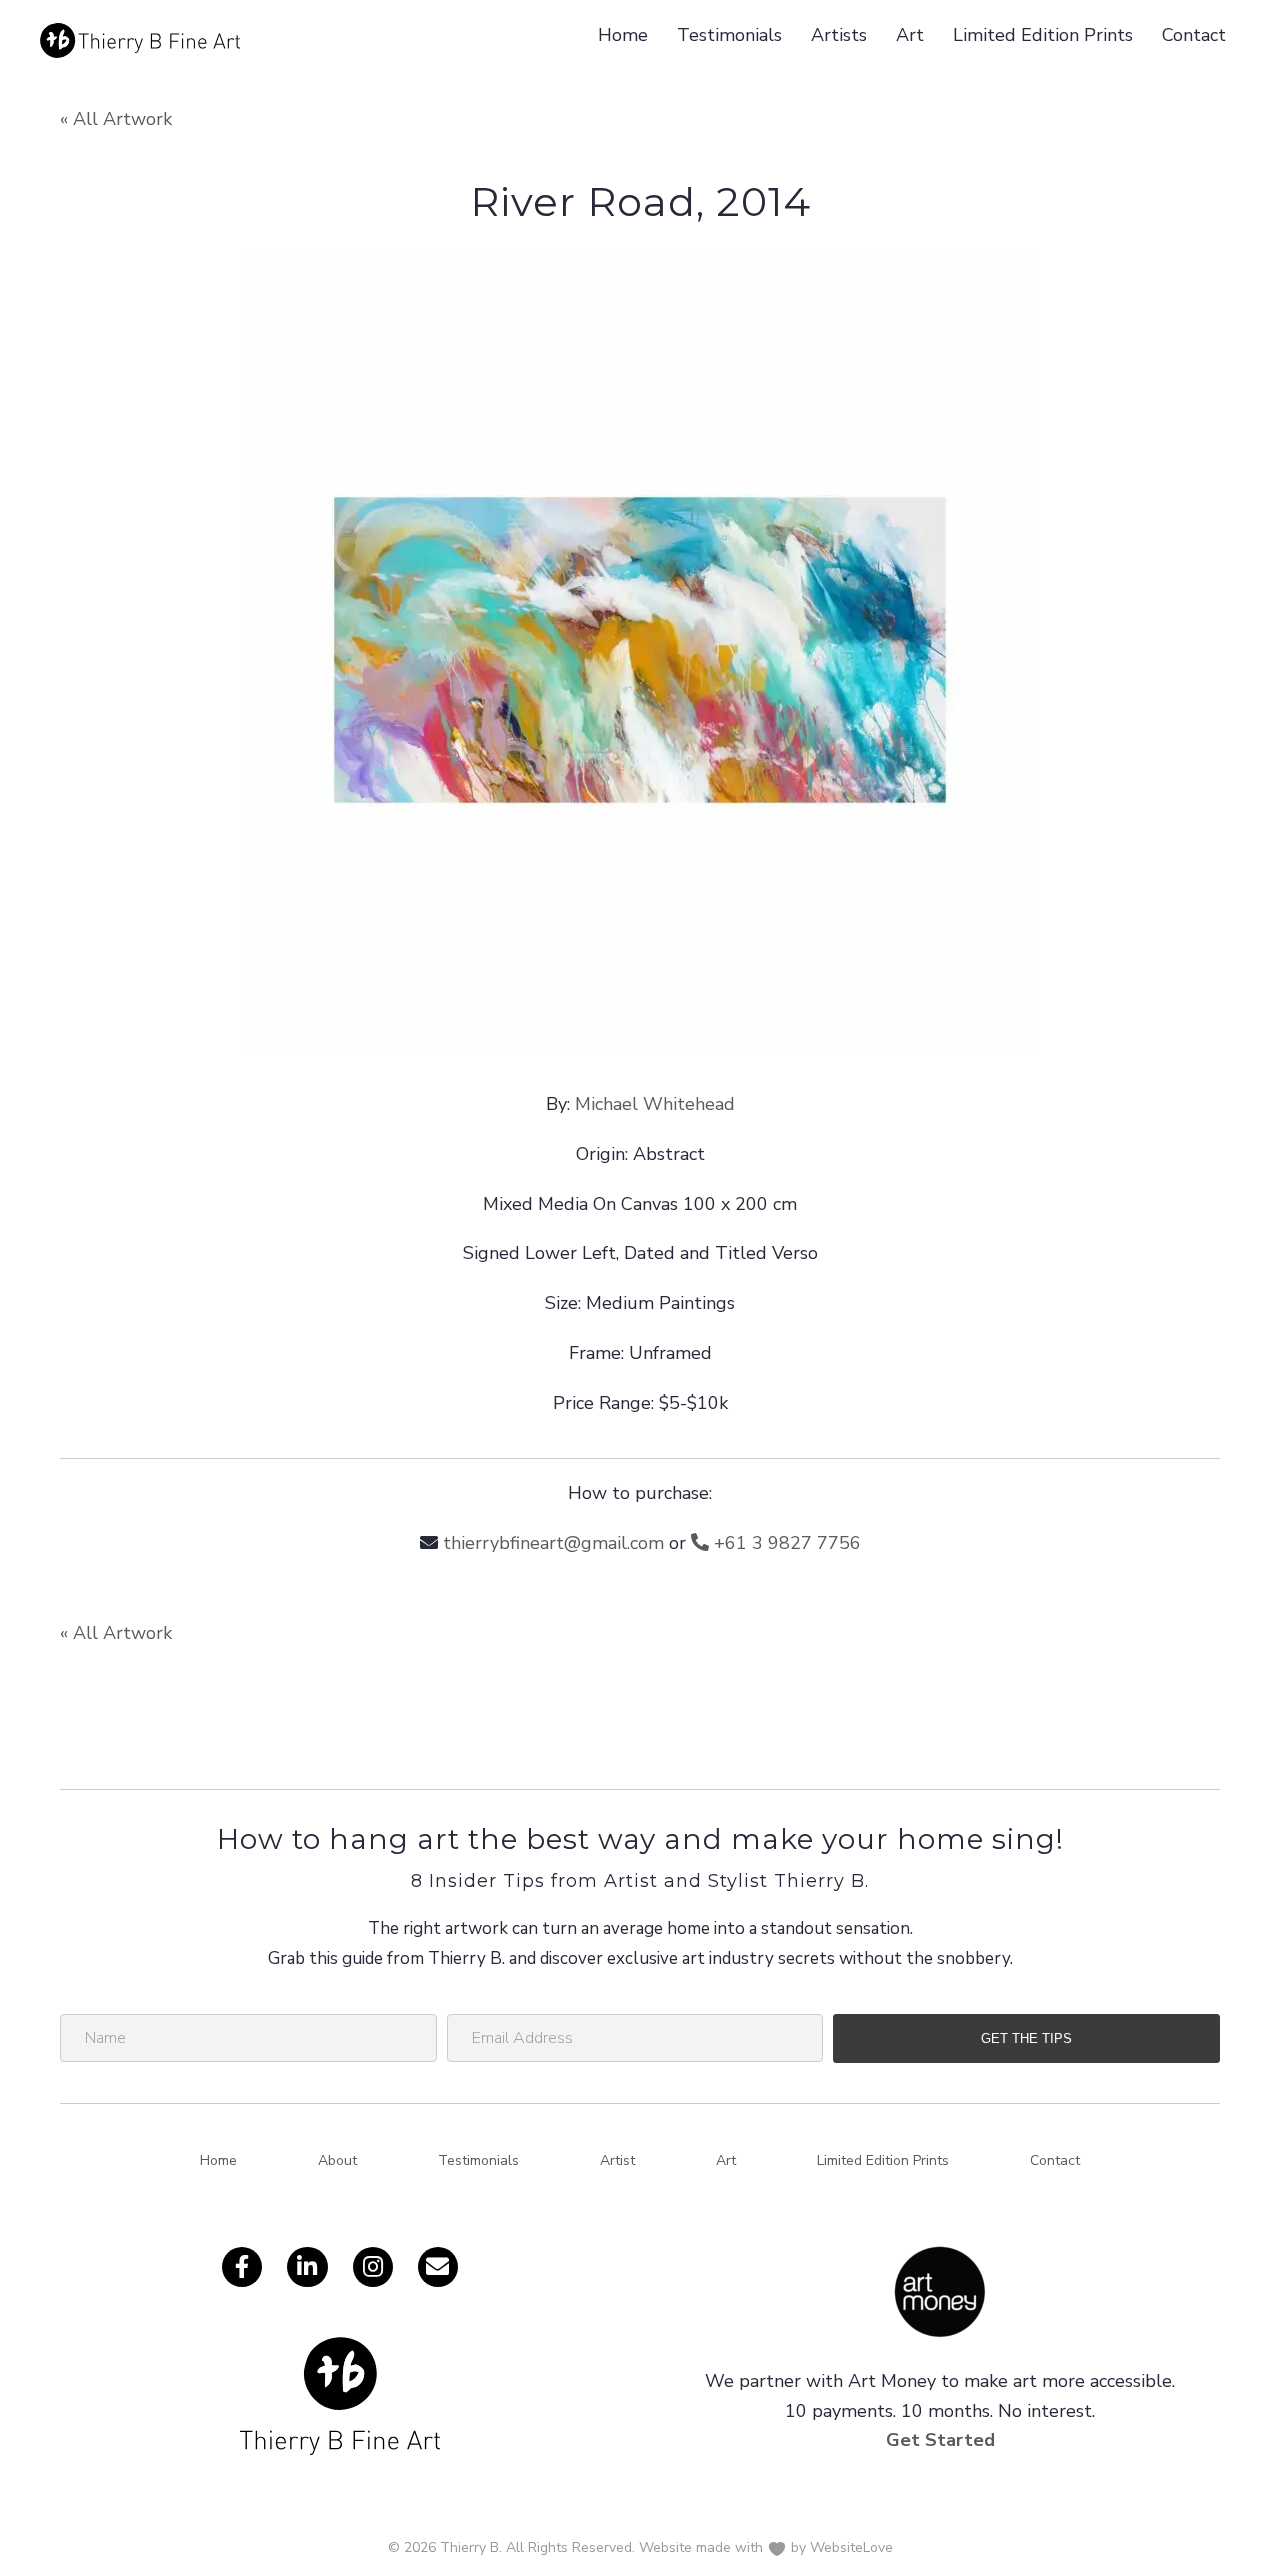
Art (910, 35)
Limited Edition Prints (1043, 35)
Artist (617, 2160)
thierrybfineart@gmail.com (553, 1543)
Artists (839, 35)
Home (623, 35)
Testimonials (729, 35)
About (337, 2160)
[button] (1026, 2038)
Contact (1194, 35)
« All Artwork (116, 119)
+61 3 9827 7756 (785, 1543)
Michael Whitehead (655, 1104)
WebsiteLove (851, 2547)
